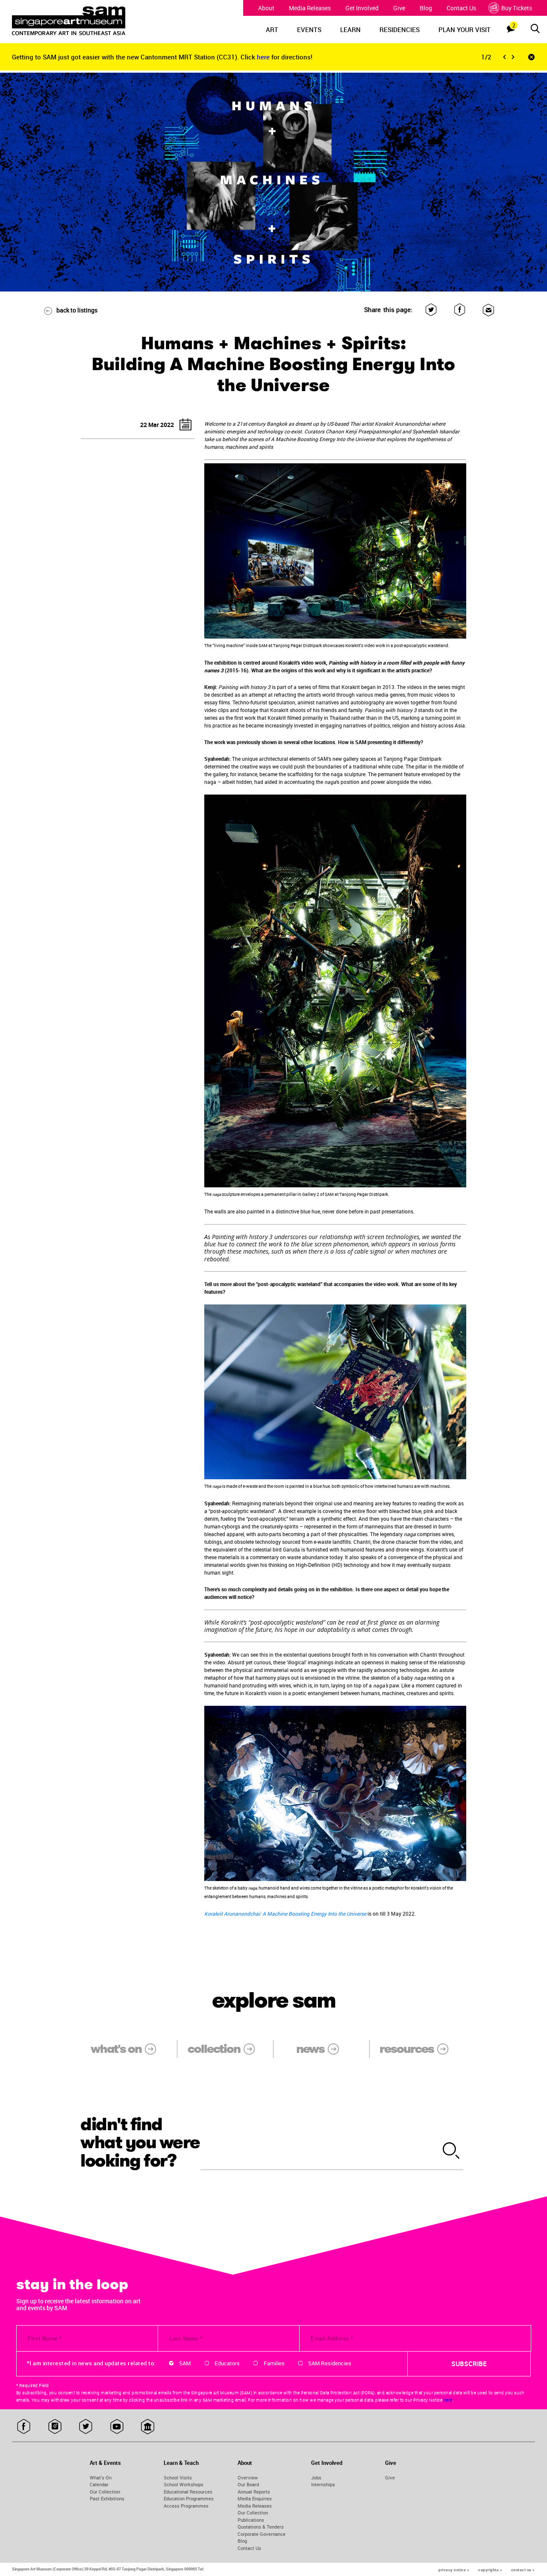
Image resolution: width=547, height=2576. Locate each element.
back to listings (77, 310)
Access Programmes (186, 2506)
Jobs (316, 2477)
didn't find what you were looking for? (140, 2143)
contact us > (523, 2570)
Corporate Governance (262, 2534)
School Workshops (184, 2484)
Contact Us (461, 8)
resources (406, 2049)
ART (272, 29)
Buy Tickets (517, 8)
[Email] (488, 310)
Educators (227, 2363)
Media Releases (310, 8)
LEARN (350, 29)
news (310, 2049)
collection (214, 2049)
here (264, 57)
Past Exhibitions (107, 2498)
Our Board (248, 2484)
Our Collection (105, 2492)
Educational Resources (188, 2492)
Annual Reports (254, 2492)
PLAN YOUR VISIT (465, 29)
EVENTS (309, 29)
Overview (248, 2477)
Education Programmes (189, 2498)
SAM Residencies (330, 2363)
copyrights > (490, 2570)
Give (399, 8)
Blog (426, 8)
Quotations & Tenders (261, 2527)
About (266, 8)
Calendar (99, 2484)
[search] (451, 2151)
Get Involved (362, 8)
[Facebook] (460, 310)
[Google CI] (148, 2427)
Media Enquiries (255, 2498)
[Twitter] (431, 310)
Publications (251, 2520)
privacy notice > (454, 2570)
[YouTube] (117, 2427)
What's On (101, 2477)
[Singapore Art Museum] (79, 21)
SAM (185, 2363)
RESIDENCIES (400, 29)
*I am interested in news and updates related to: (91, 2363)
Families (274, 2363)
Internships (323, 2484)
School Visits (178, 2477)
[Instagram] (55, 2427)
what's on (116, 2049)
